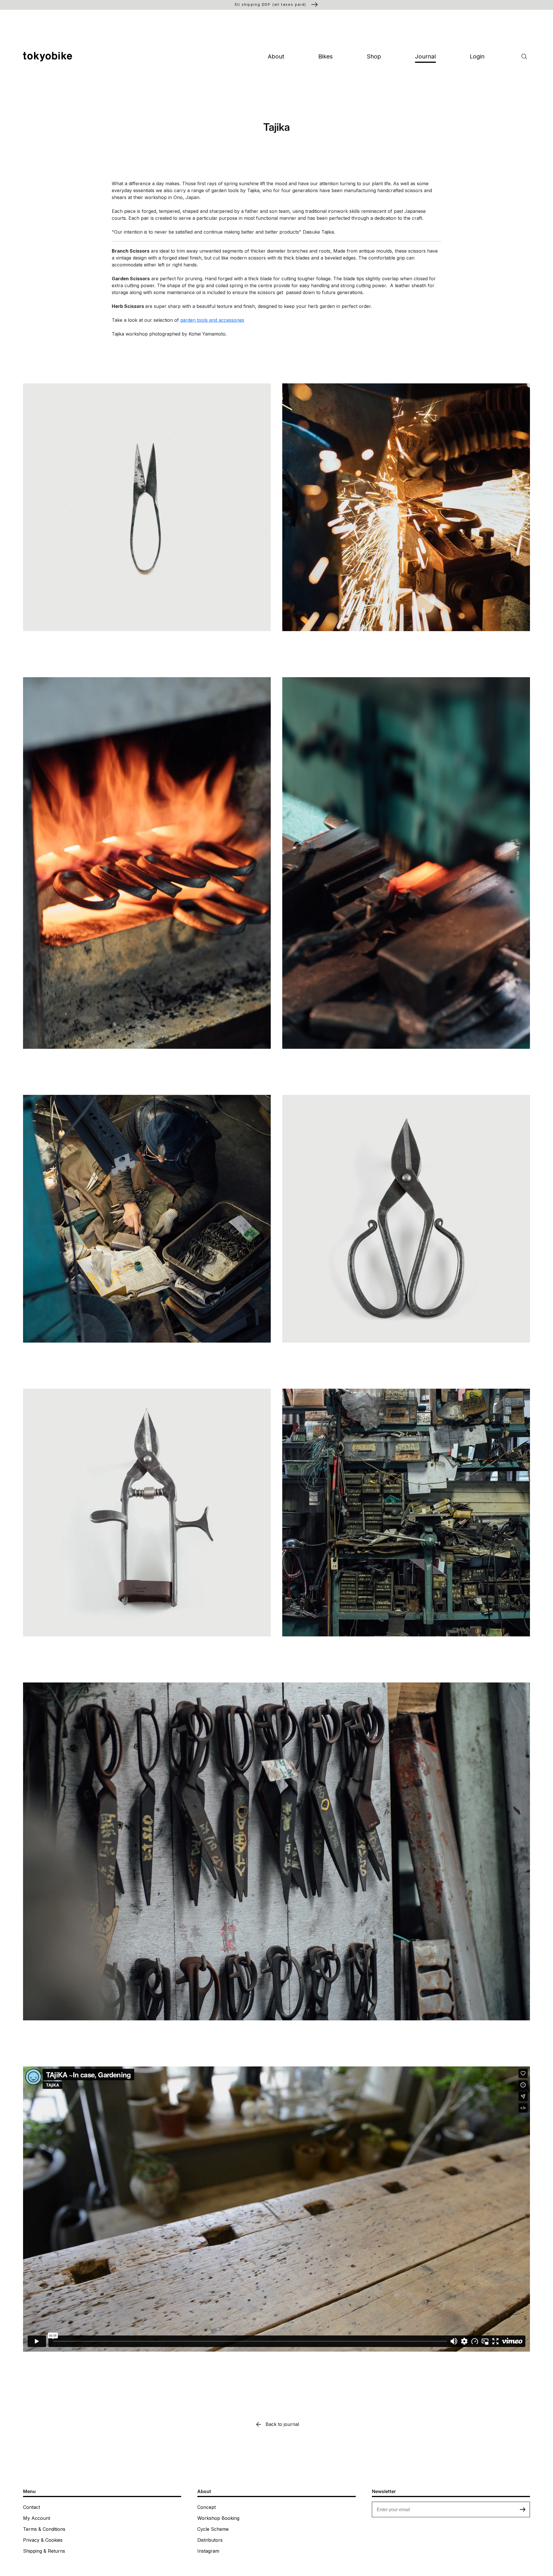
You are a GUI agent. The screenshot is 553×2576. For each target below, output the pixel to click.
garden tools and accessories (212, 320)
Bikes (325, 56)
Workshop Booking (218, 2518)
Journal (425, 56)
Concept (207, 2507)
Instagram (208, 2551)
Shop (374, 56)
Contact (32, 2507)
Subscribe (523, 2509)
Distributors (210, 2540)
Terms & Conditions (44, 2529)
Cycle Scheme (213, 2529)
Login (477, 56)
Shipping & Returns (44, 2551)
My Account (37, 2518)
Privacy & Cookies (43, 2540)
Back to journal (282, 2424)
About (276, 56)
